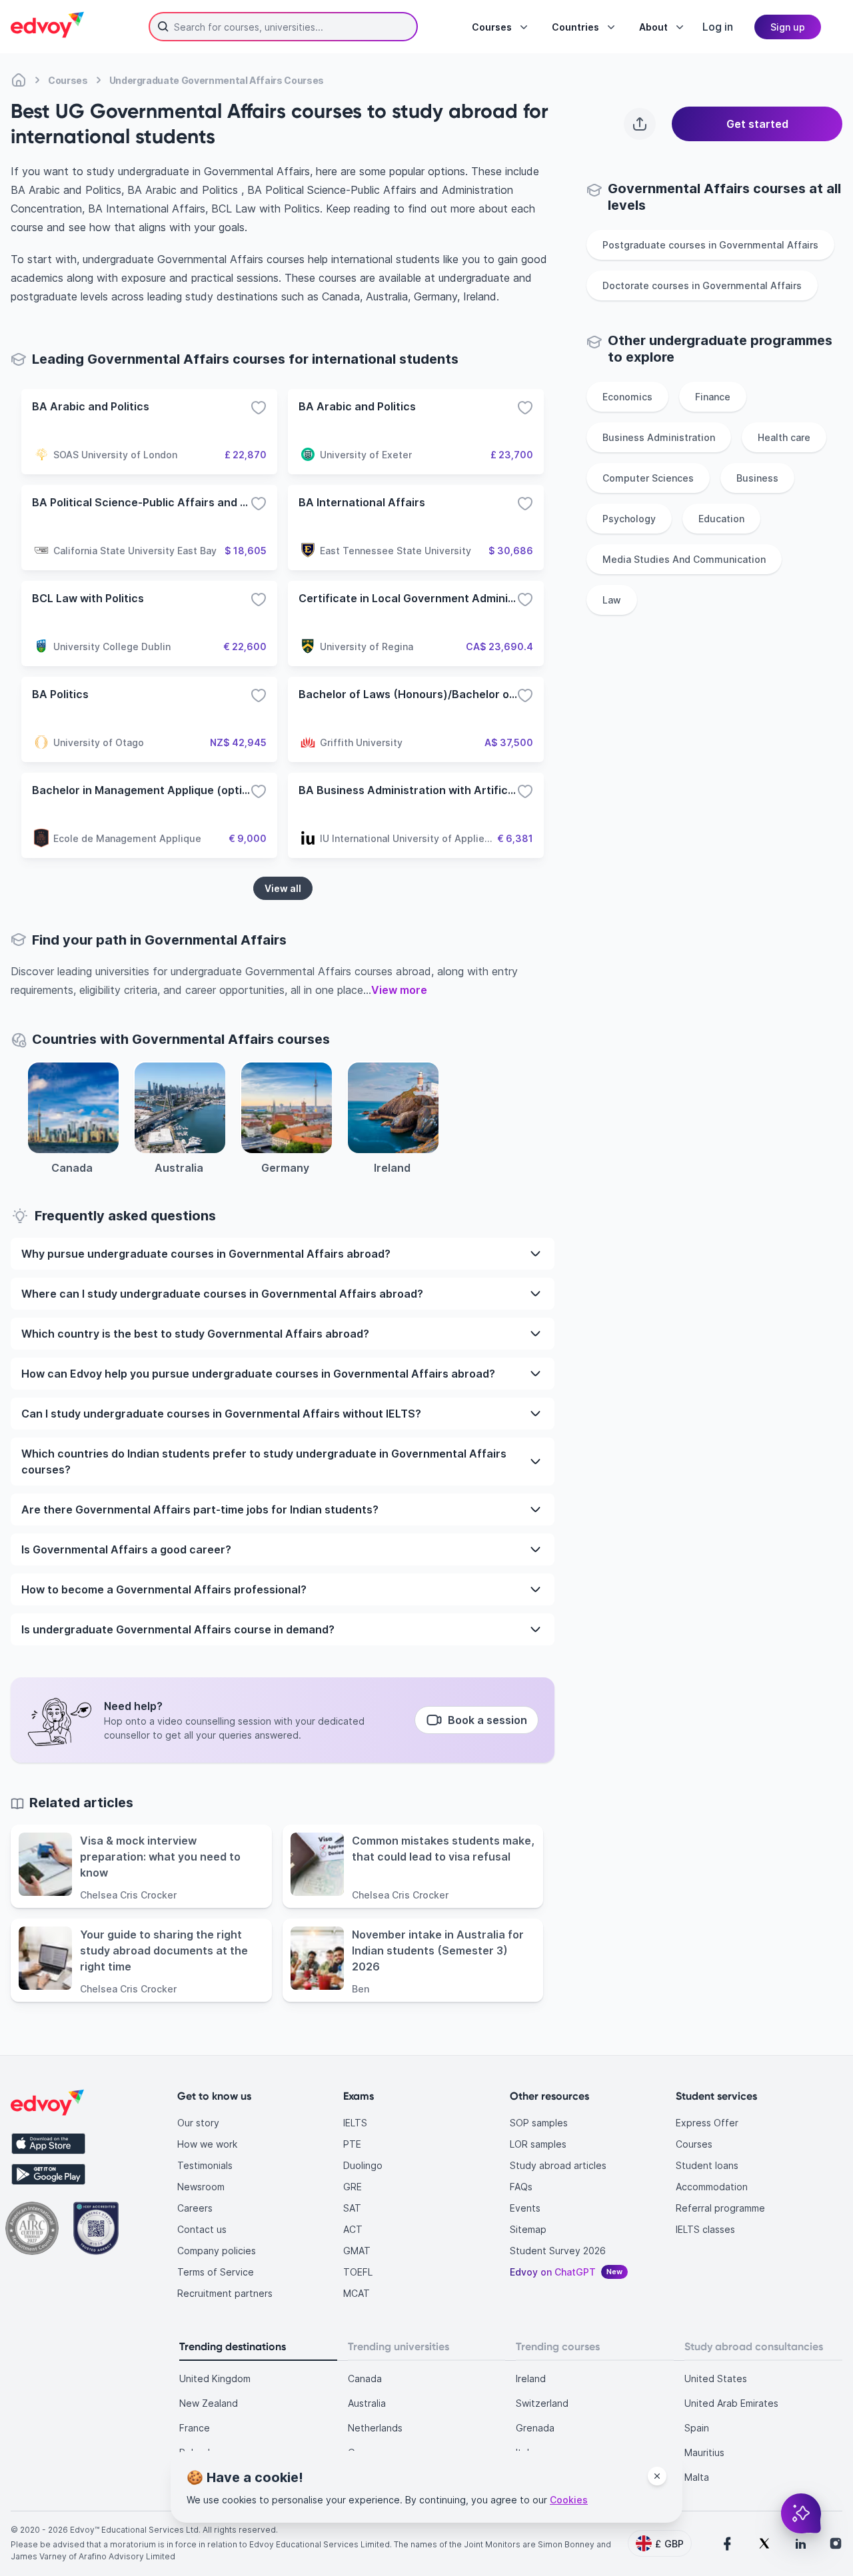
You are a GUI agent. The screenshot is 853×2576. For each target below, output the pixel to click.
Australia (367, 2403)
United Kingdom (215, 2378)
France (195, 2428)
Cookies (569, 2500)
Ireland (531, 2378)
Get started (757, 124)
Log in (718, 27)
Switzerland (542, 2403)
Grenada (535, 2428)
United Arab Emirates (731, 2403)
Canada (365, 2378)
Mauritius (704, 2452)
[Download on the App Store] (48, 2144)
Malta (697, 2477)
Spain (697, 2428)
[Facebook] (727, 2543)
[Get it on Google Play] (48, 2174)
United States (716, 2378)
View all (283, 888)
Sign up (788, 27)
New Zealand (209, 2403)
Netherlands (375, 2428)
